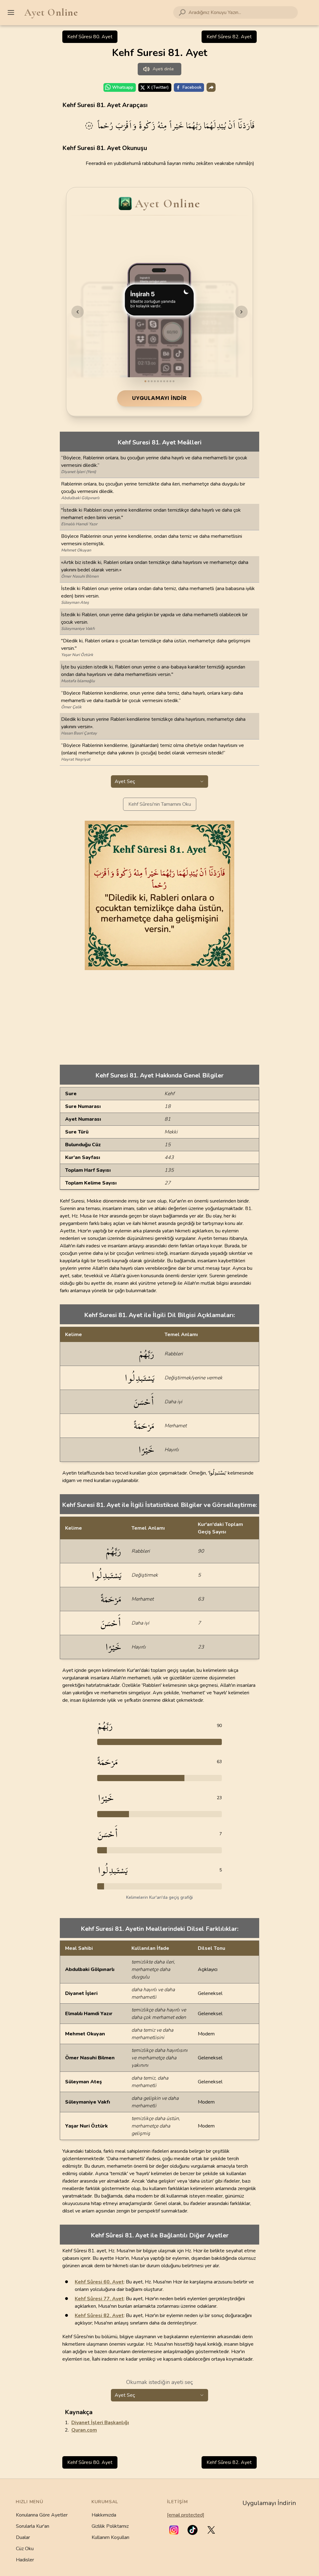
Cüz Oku (25, 2549)
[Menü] (11, 12)
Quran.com (84, 2430)
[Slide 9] (170, 381)
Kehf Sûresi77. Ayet (99, 2299)
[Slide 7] (164, 381)
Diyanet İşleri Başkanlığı (100, 2423)
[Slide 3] (152, 381)
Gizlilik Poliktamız (110, 2526)
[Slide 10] (174, 381)
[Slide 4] (155, 381)
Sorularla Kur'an (33, 2526)
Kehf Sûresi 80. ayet (90, 37)
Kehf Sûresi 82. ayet (229, 37)
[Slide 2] (149, 381)
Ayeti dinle (163, 69)
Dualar (23, 2537)
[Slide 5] (158, 381)
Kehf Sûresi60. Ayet (99, 2282)
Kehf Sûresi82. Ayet (99, 2316)
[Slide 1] (145, 381)
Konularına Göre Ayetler (42, 2515)
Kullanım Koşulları (110, 2537)
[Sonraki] (241, 312)
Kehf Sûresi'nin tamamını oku (160, 804)
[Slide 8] (167, 381)
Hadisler (25, 2560)
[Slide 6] (161, 381)
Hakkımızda (104, 2515)
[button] (174, 2530)
